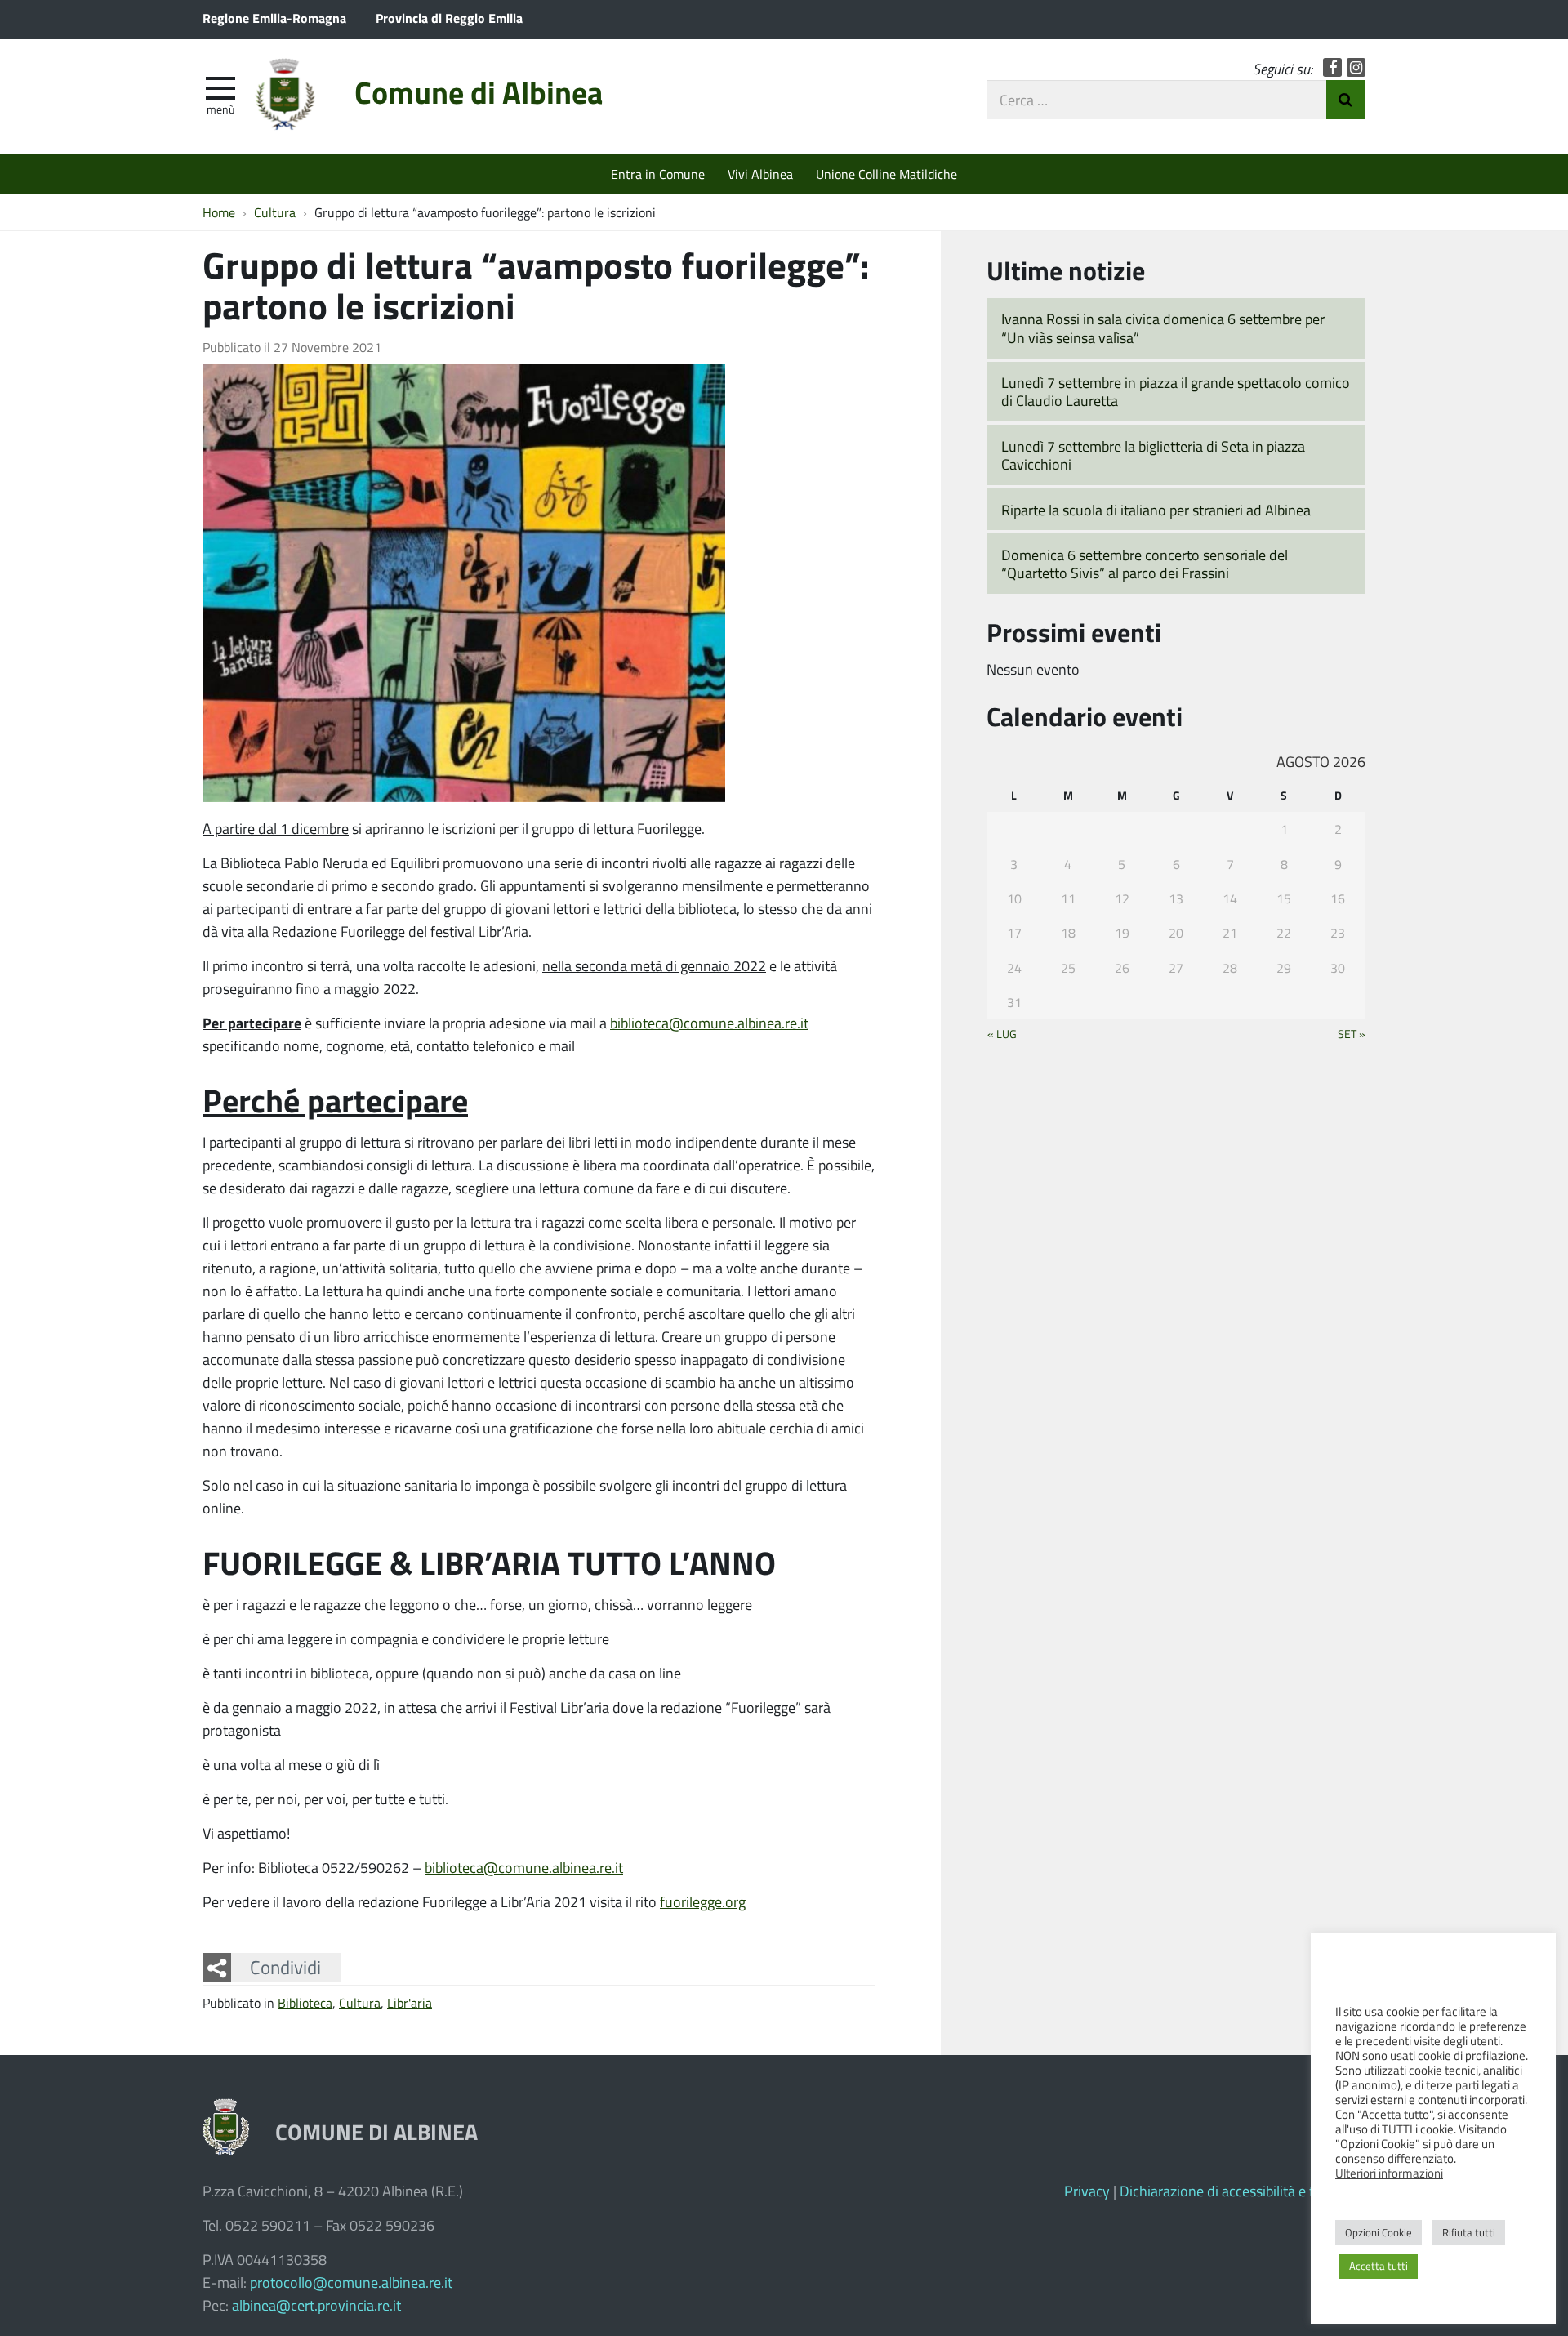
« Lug (1002, 1033)
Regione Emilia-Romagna (274, 18)
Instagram (1356, 67)
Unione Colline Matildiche (886, 174)
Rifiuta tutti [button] (1469, 2232)
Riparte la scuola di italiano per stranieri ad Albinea (1156, 510)
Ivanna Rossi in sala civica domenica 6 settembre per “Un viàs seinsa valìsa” (1163, 328)
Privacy (1087, 2191)
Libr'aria (410, 2002)
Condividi (285, 1967)
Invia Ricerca (1346, 100)
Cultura (360, 2002)
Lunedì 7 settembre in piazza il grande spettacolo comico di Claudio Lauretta (1176, 392)
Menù (220, 109)
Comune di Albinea (479, 92)
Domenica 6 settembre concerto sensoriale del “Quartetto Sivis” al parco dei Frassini (1145, 564)
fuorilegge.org (703, 1901)
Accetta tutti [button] (1379, 2266)
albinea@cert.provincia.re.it (316, 2305)
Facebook (1332, 67)
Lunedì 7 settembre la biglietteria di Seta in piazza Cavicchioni (1153, 455)
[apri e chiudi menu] (220, 87)
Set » (1352, 1033)
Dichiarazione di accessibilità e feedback (1243, 2191)
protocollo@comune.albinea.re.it (351, 2282)
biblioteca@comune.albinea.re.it (709, 1023)
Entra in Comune (658, 174)
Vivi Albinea (760, 174)
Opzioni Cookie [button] (1379, 2232)
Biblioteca (305, 2002)
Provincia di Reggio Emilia (449, 18)
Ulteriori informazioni (1389, 2173)
